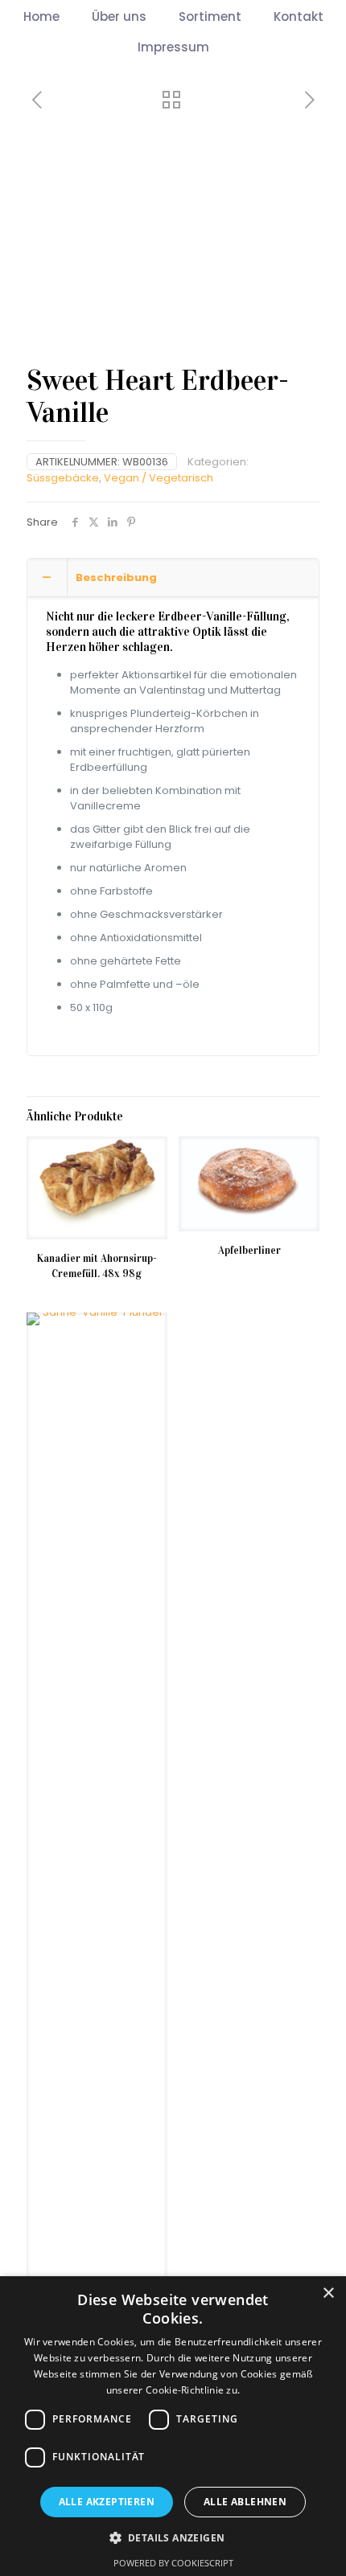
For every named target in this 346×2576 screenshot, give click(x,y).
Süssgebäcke (63, 478)
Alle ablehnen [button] (245, 2502)
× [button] (328, 2293)
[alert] (173, 2426)
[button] (173, 2537)
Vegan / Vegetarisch (159, 478)
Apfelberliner (249, 1251)
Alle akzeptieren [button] (107, 2502)
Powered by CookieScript (173, 2563)
